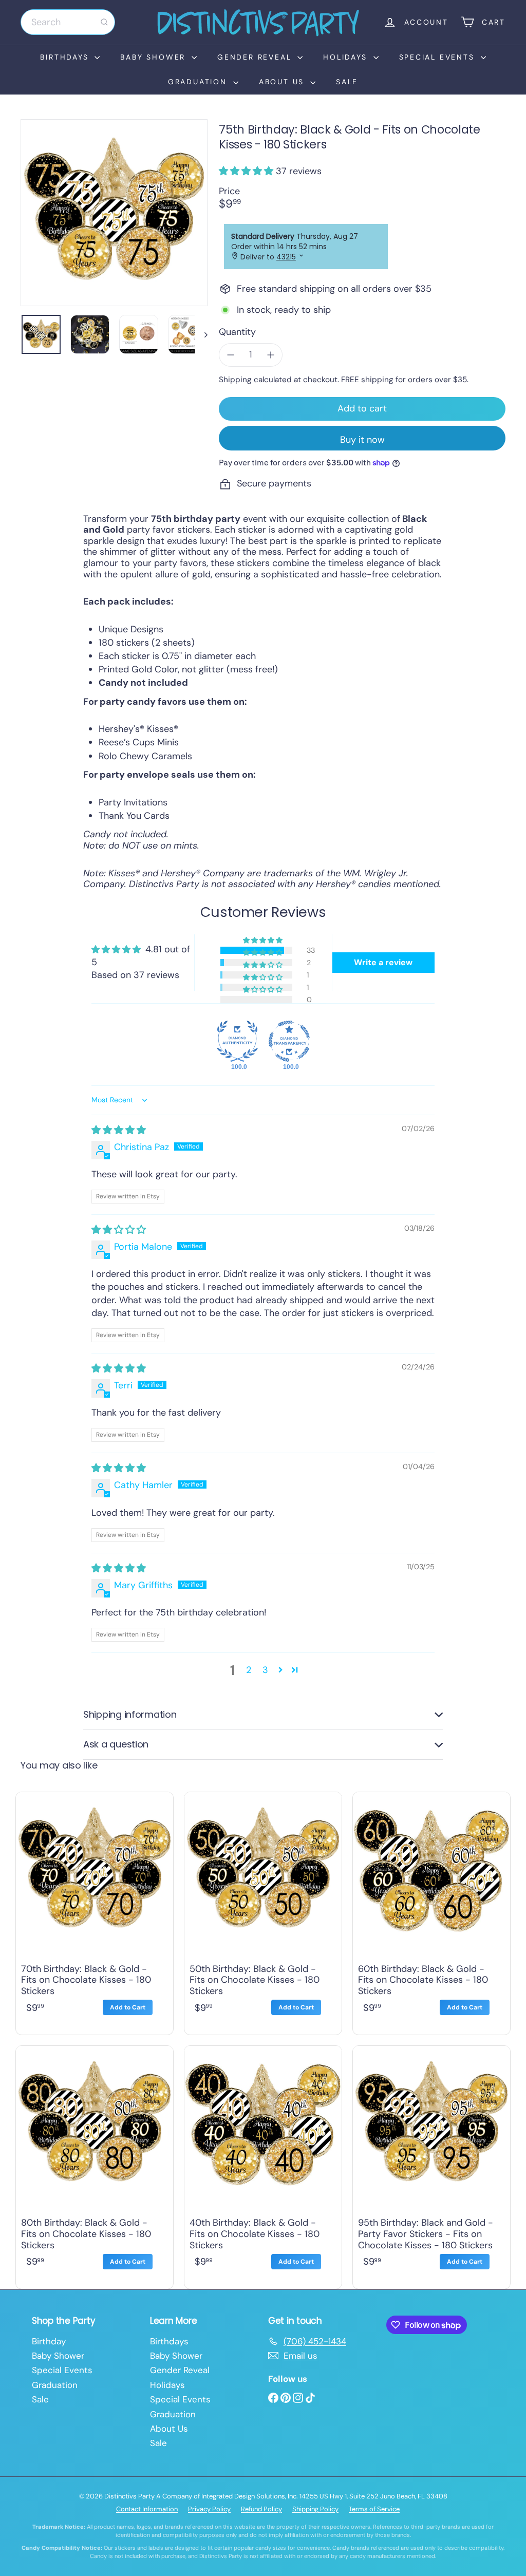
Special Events (439, 57)
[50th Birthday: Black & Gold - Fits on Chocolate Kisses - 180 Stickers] (263, 1911)
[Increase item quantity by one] (271, 355)
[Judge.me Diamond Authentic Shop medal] (237, 1041)
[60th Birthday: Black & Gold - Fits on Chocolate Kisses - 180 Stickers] (431, 1911)
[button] (247, 171)
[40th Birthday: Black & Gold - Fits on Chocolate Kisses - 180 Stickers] (263, 2165)
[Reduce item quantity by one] (231, 355)
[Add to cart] (128, 2007)
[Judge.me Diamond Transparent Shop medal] (289, 1041)
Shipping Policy (315, 2509)
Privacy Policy (209, 2509)
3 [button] (265, 1670)
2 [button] (249, 1670)
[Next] (201, 334)
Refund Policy (261, 2509)
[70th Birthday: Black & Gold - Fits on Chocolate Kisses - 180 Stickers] (95, 1911)
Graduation (199, 82)
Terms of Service (374, 2509)
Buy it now (362, 440)
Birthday (49, 2341)
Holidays (347, 57)
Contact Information (147, 2509)
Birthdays (66, 57)
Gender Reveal (256, 57)
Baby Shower (155, 57)
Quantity (237, 332)
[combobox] (68, 22)
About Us (283, 82)
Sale (347, 82)
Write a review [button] (383, 962)
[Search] (104, 22)
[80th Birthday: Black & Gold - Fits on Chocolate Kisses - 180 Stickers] (95, 2165)
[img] (119, 1130)
